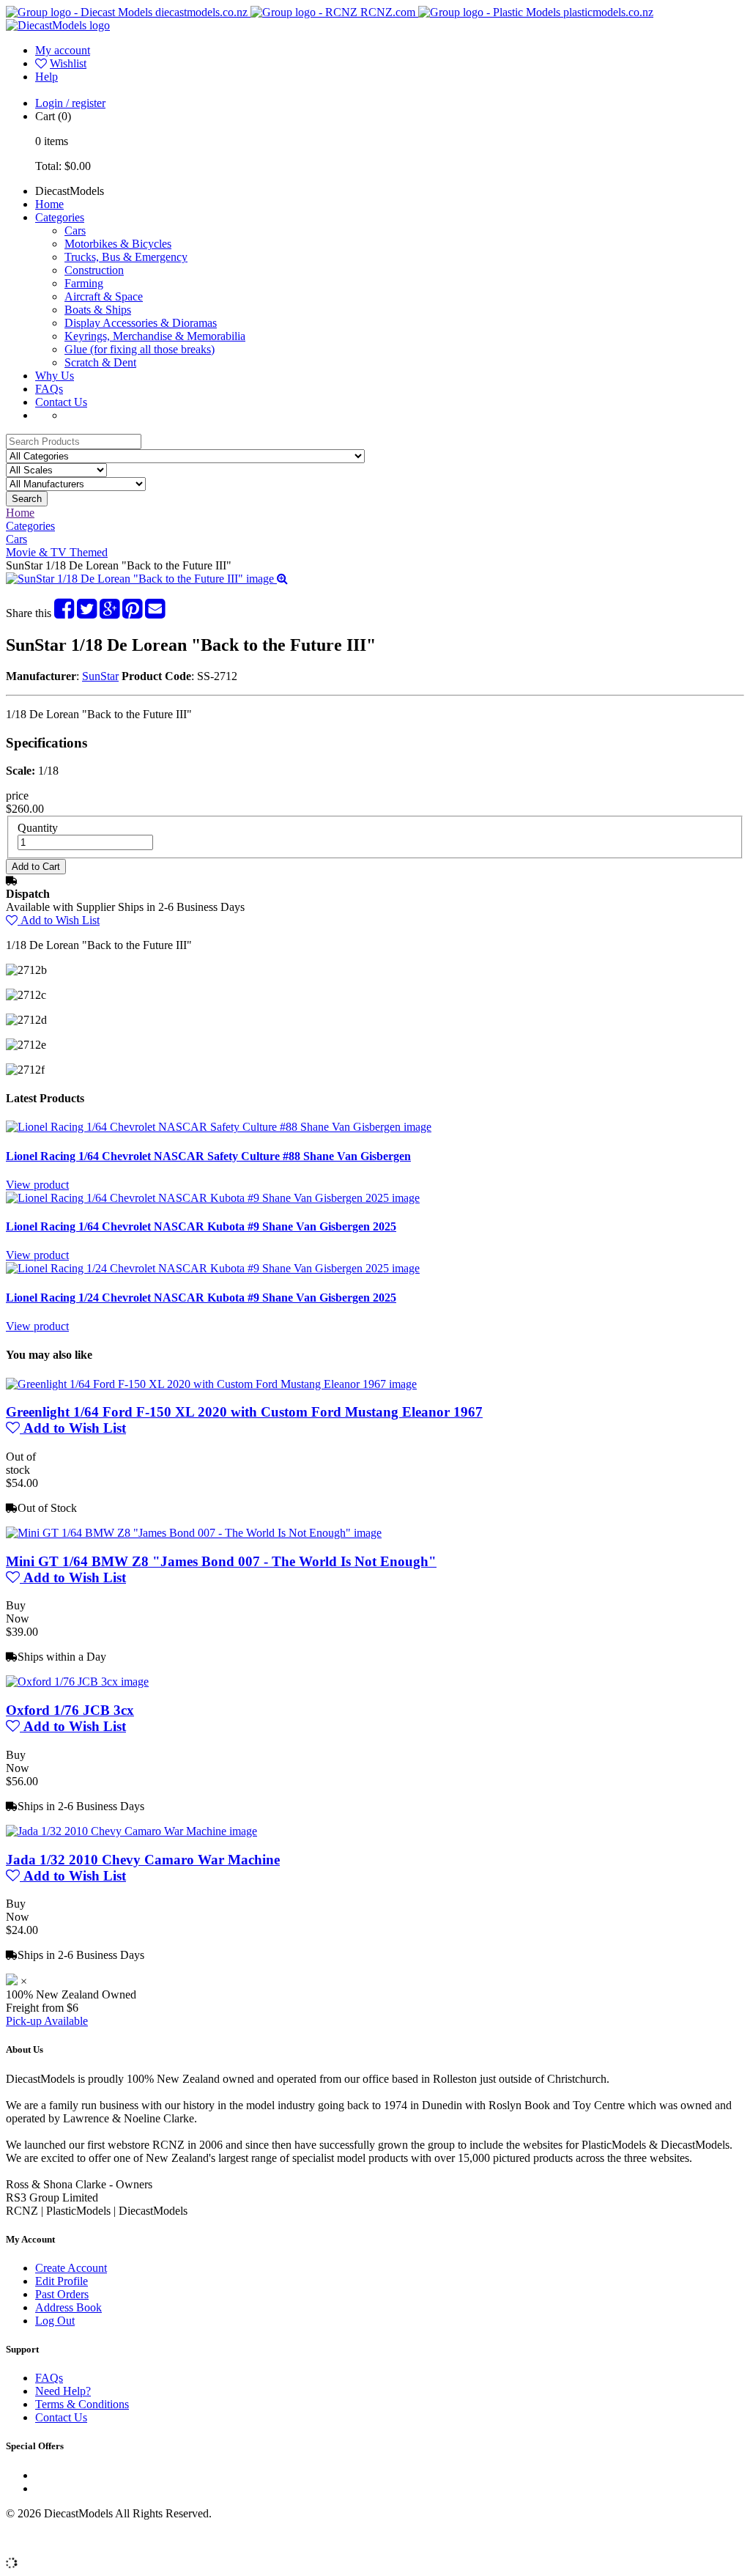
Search (27, 499)
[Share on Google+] (109, 613)
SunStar (100, 676)
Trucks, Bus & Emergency (126, 257)
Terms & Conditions (82, 2404)
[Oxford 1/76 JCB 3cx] (77, 1682)
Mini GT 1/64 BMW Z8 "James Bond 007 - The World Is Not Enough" (221, 1561)
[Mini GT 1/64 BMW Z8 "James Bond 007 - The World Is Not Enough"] (194, 1533)
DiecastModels (70, 191)
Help (47, 77)
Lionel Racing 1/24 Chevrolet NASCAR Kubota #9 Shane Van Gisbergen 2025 (201, 1298)
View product (37, 1185)
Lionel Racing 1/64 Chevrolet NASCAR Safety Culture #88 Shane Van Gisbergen (208, 1156)
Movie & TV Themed (57, 552)
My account (63, 50)
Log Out (55, 2321)
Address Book (68, 2307)
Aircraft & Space (104, 296)
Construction (94, 270)
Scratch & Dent (100, 362)
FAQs (49, 389)
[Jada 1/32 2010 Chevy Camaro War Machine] (131, 1831)
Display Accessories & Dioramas (141, 323)
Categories (60, 217)
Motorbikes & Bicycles (118, 244)
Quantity (38, 828)
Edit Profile (62, 2281)
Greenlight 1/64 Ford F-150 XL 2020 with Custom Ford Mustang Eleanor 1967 (244, 1412)
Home (49, 204)
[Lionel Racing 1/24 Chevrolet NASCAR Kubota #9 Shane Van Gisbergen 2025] (213, 1268)
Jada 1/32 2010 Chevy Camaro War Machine (143, 1860)
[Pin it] (132, 613)
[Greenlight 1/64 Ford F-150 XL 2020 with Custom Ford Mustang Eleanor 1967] (211, 1384)
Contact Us (61, 402)
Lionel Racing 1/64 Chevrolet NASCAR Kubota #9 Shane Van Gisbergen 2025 (201, 1226)
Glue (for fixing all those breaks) (140, 349)
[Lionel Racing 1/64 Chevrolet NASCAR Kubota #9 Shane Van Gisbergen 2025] (213, 1198)
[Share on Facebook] (64, 613)
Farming (84, 283)
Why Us (55, 376)
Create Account (71, 2268)
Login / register (70, 103)
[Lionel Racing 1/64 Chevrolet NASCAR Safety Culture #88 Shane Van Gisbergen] (219, 1127)
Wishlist (68, 63)
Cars (75, 230)
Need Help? (63, 2391)
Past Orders (62, 2294)
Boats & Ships (98, 310)
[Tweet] (87, 613)
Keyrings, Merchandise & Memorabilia (155, 336)
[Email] (155, 613)
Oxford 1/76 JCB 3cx (70, 1710)
